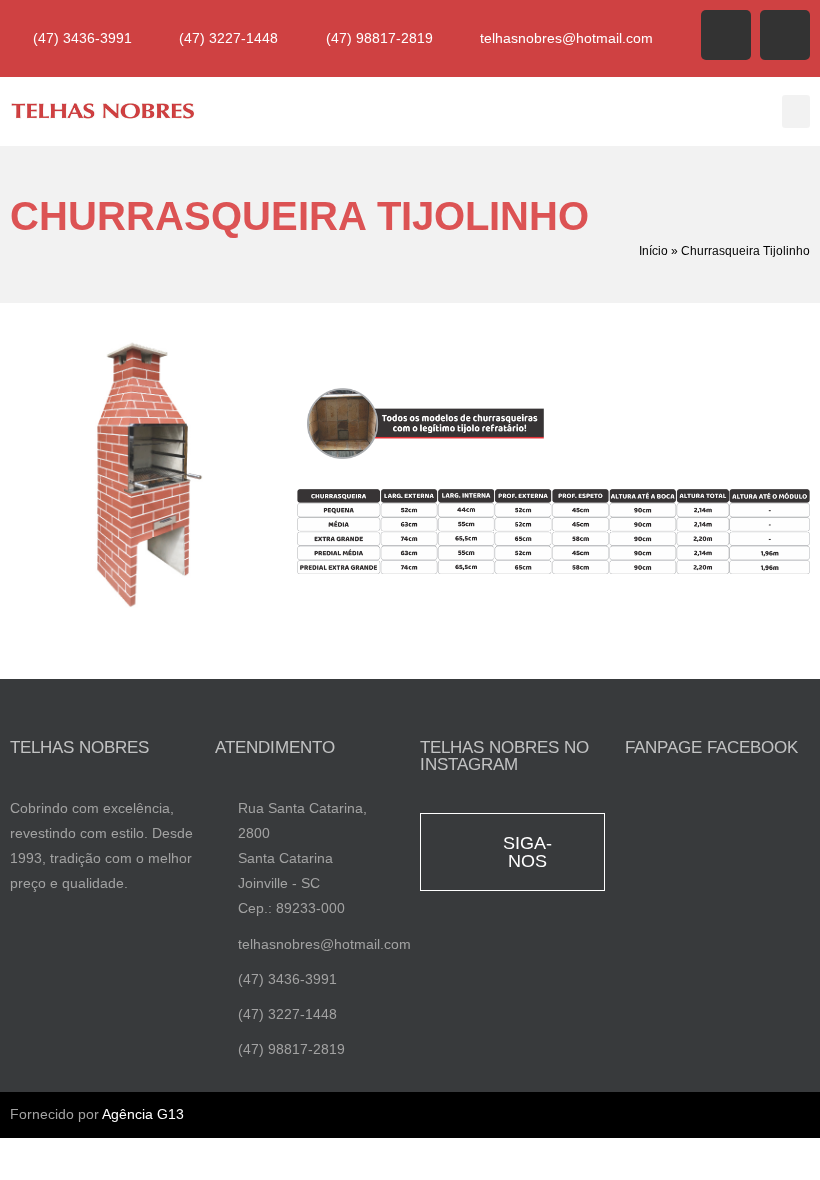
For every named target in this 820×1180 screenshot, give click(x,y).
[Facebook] (726, 35)
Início (653, 251)
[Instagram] (785, 35)
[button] (796, 111)
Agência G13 (143, 1114)
